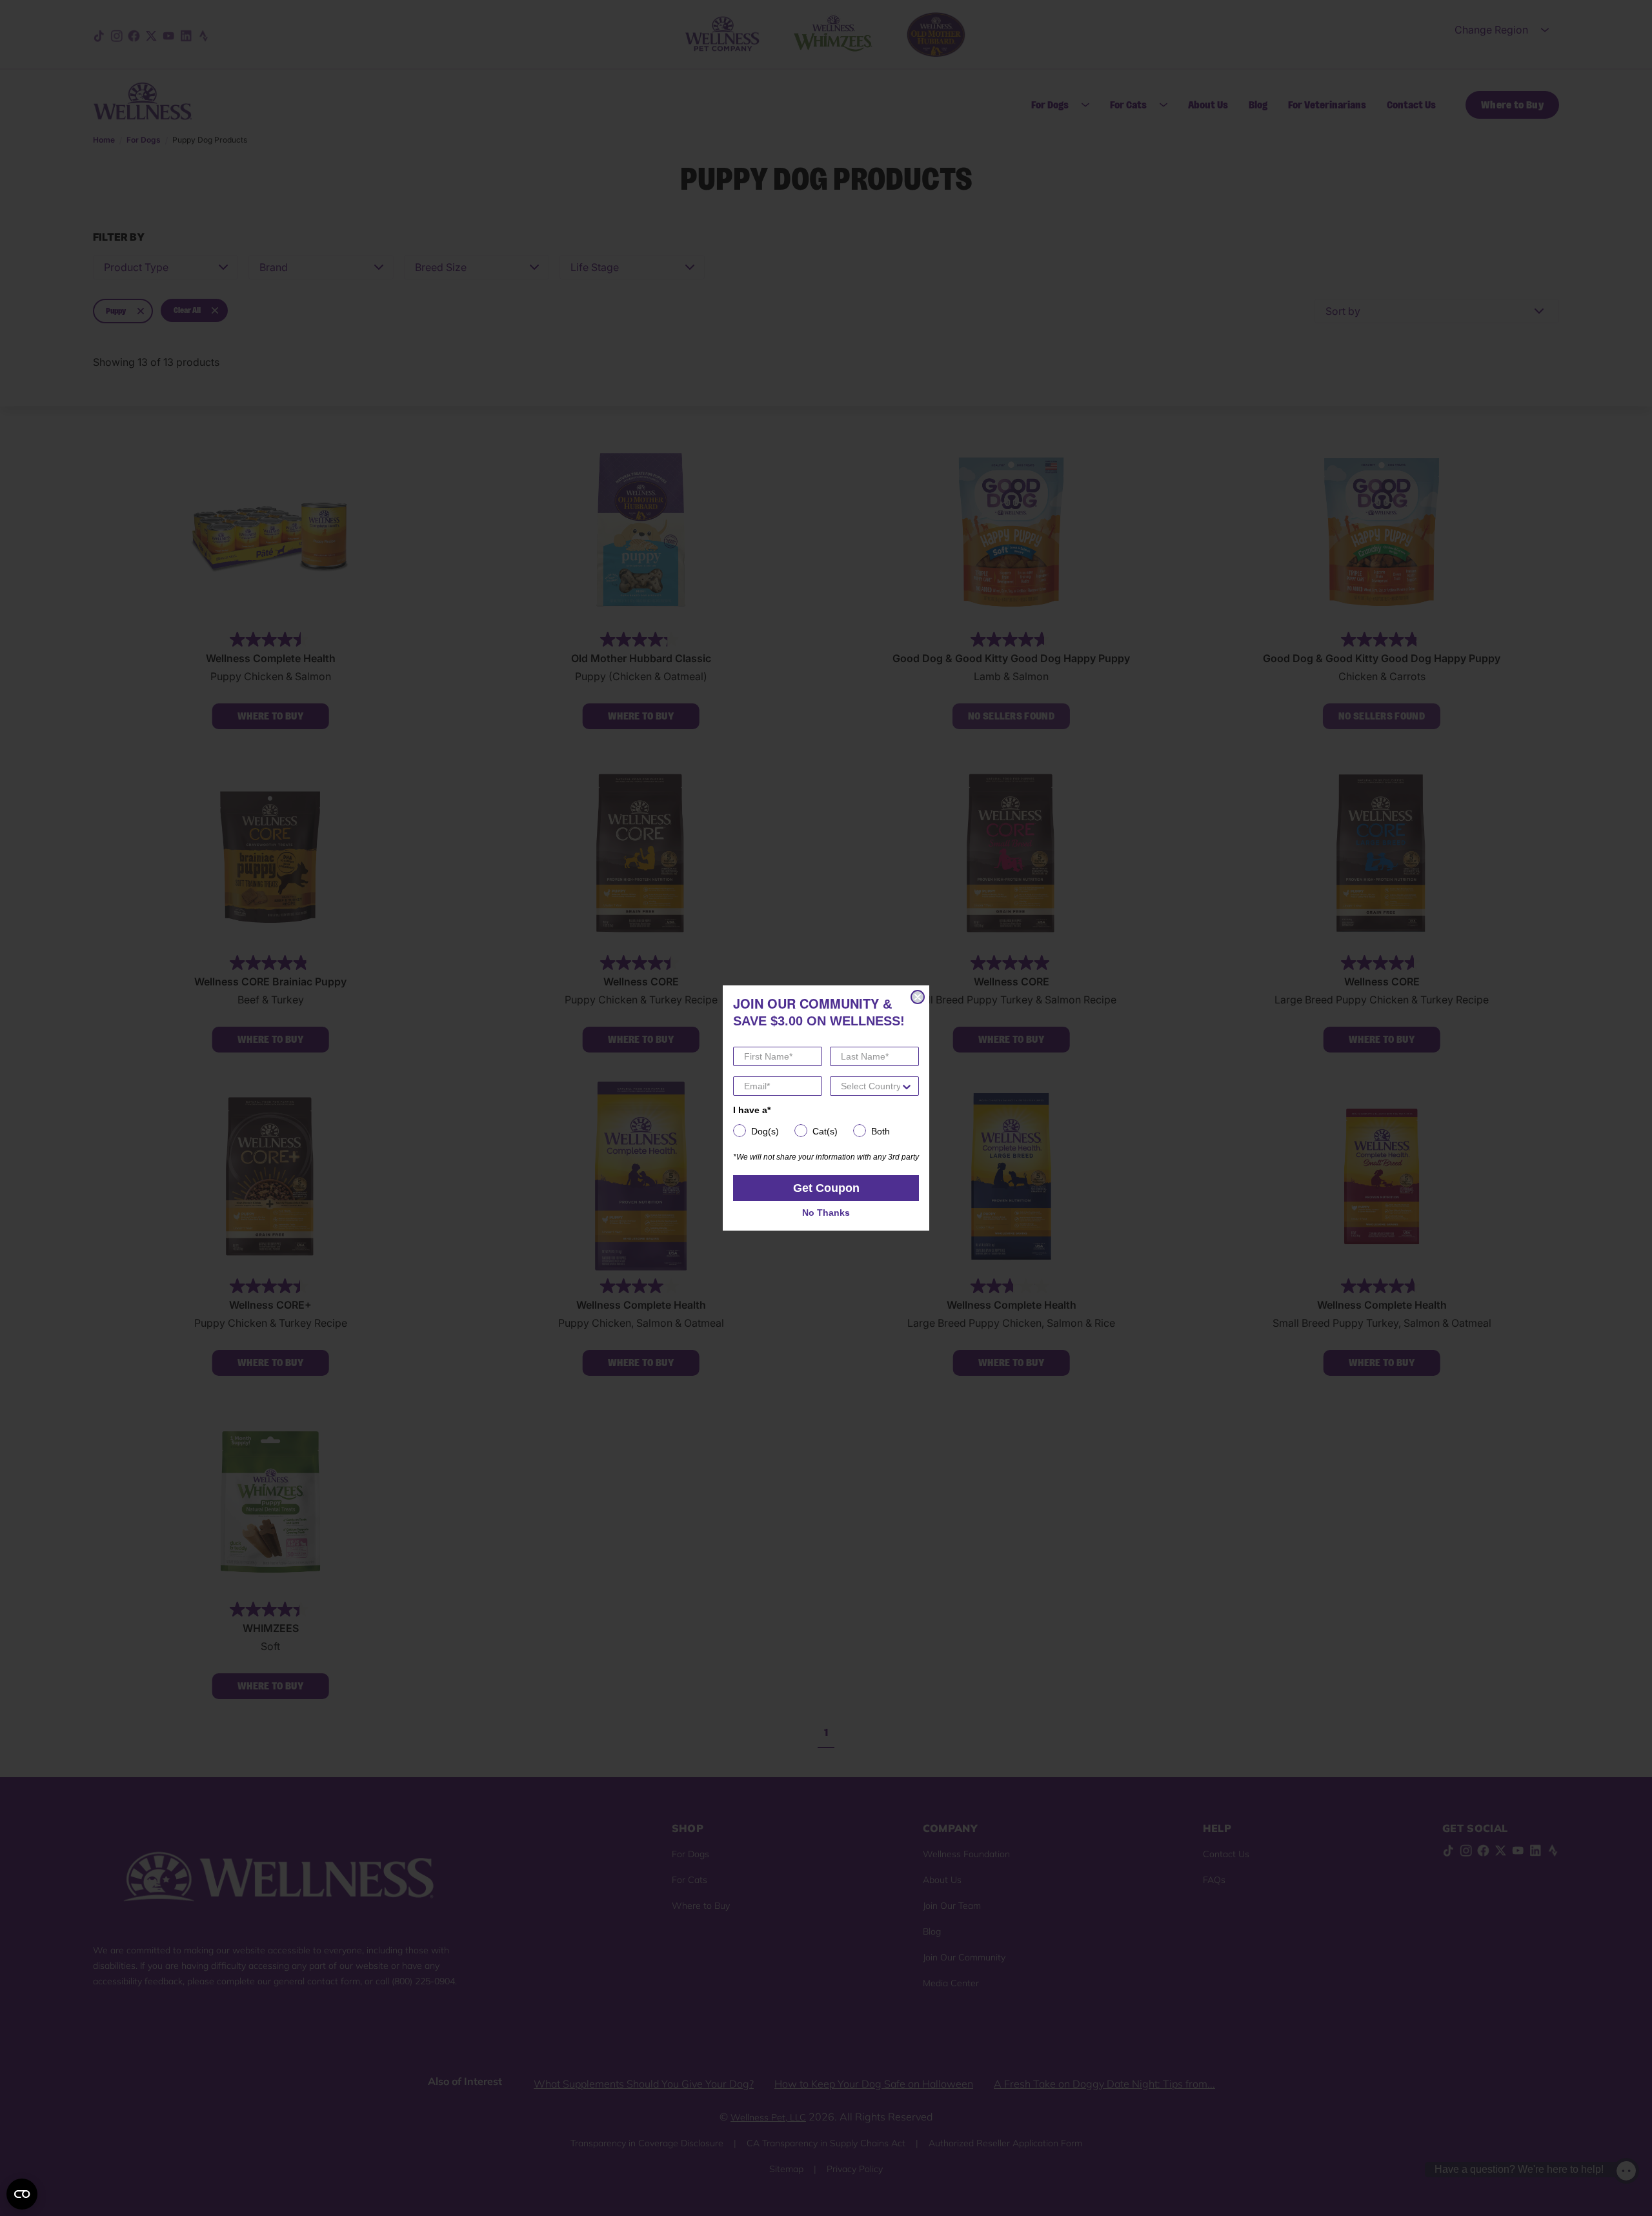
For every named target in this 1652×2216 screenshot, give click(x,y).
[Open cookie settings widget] (22, 2194)
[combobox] (871, 1086)
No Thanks (826, 1213)
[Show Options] (907, 1086)
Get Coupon (826, 1188)
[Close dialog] (918, 997)
